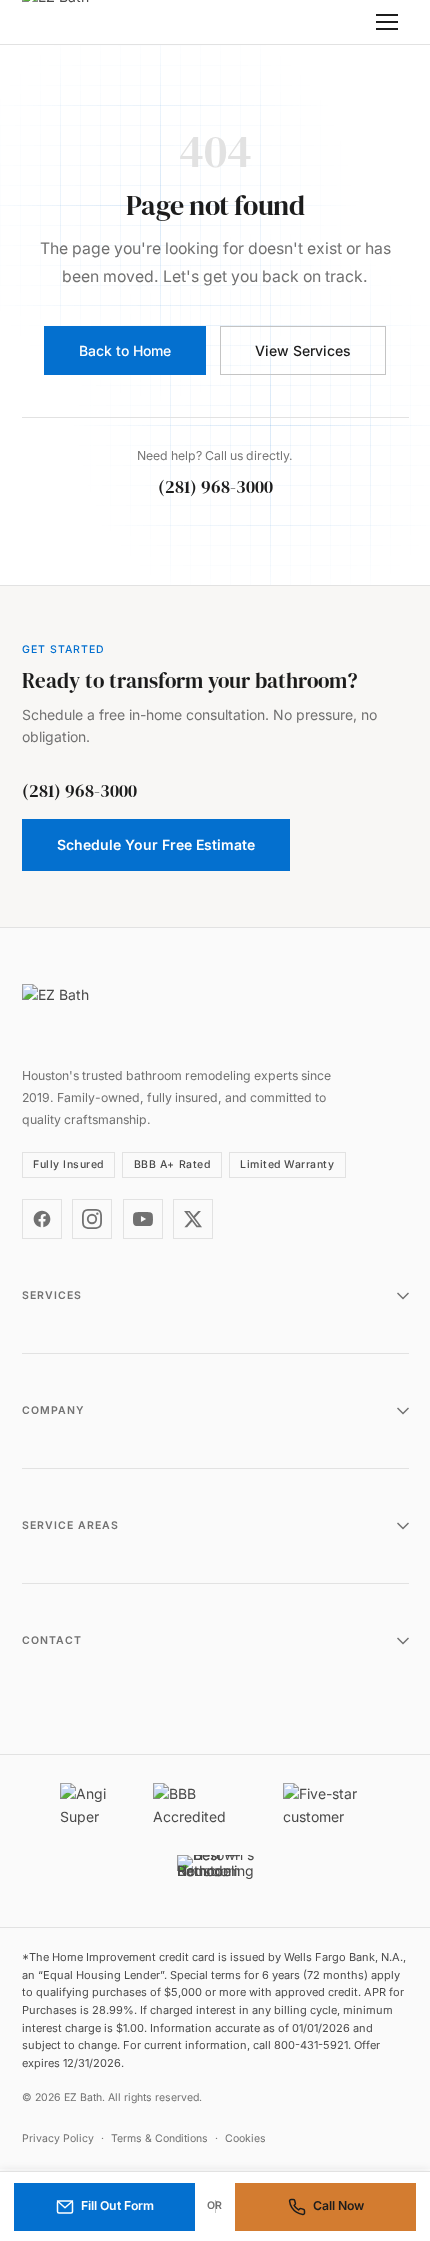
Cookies (245, 2138)
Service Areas (71, 1525)
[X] (193, 1219)
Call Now (338, 2205)
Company (53, 1410)
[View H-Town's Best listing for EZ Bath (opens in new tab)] (215, 1877)
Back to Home (125, 350)
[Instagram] (92, 1219)
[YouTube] (143, 1219)
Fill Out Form (117, 2205)
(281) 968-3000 (215, 487)
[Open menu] (387, 22)
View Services (303, 350)
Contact (52, 1640)
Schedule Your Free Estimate (156, 844)
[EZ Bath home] (82, 22)
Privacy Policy (58, 2138)
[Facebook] (42, 1219)
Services (52, 1295)
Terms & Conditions (159, 2138)
